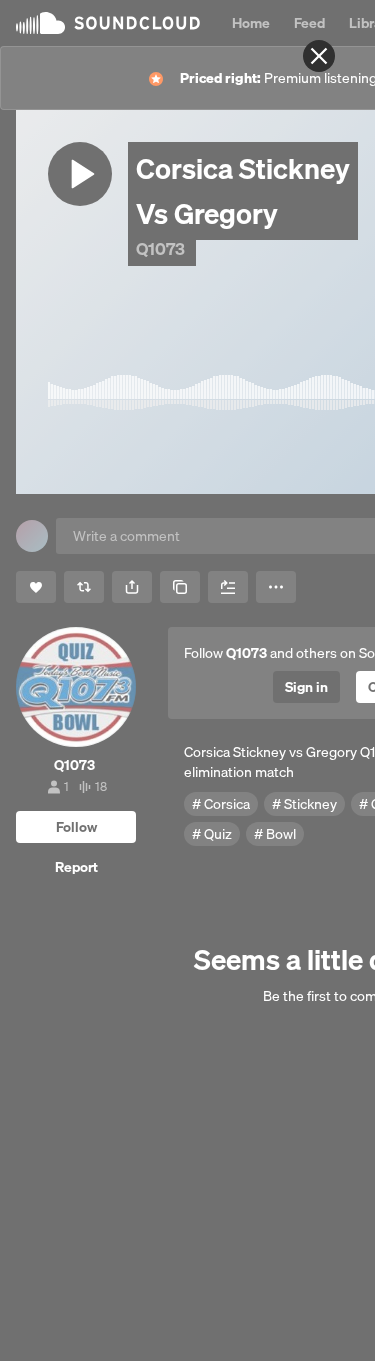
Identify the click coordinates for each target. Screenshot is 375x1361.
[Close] (319, 56)
